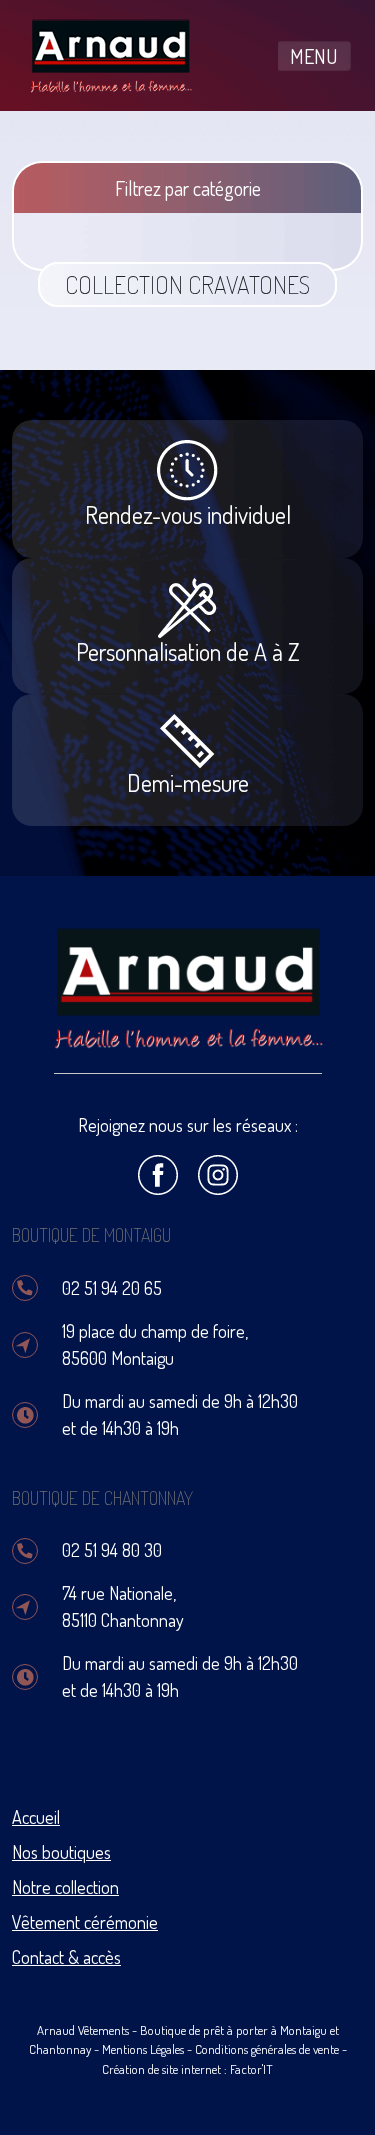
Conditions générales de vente (267, 2049)
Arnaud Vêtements (83, 2030)
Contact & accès (66, 1957)
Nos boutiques (61, 1852)
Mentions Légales (143, 2049)
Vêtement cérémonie (85, 1922)
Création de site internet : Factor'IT (187, 2069)
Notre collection (65, 1887)
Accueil (36, 1817)
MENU (314, 56)
